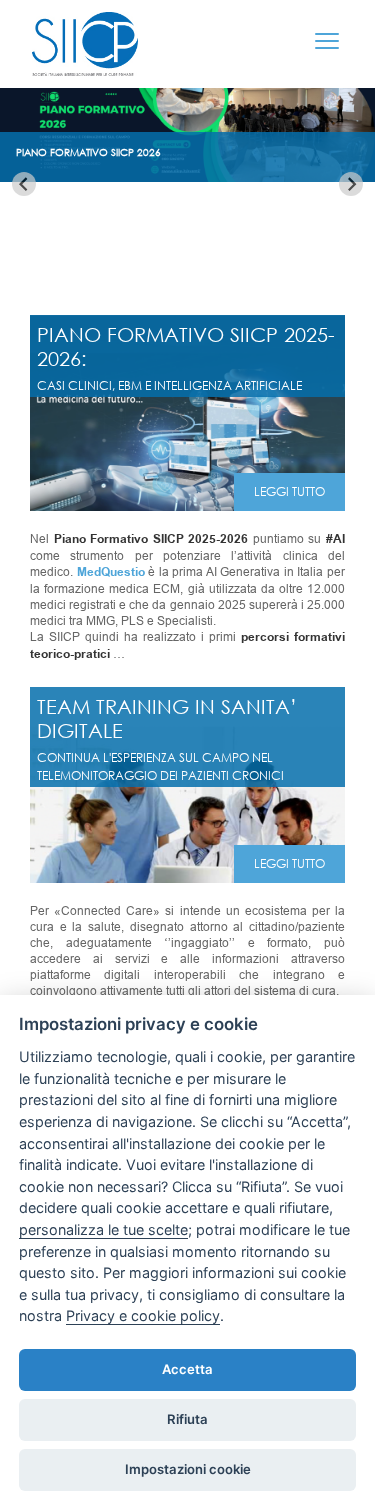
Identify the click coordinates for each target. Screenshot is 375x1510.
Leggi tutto (289, 491)
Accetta (187, 1369)
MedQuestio (111, 572)
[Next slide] (351, 184)
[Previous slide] (24, 184)
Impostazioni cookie (188, 1469)
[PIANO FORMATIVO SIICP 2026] (187, 174)
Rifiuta (187, 1419)
